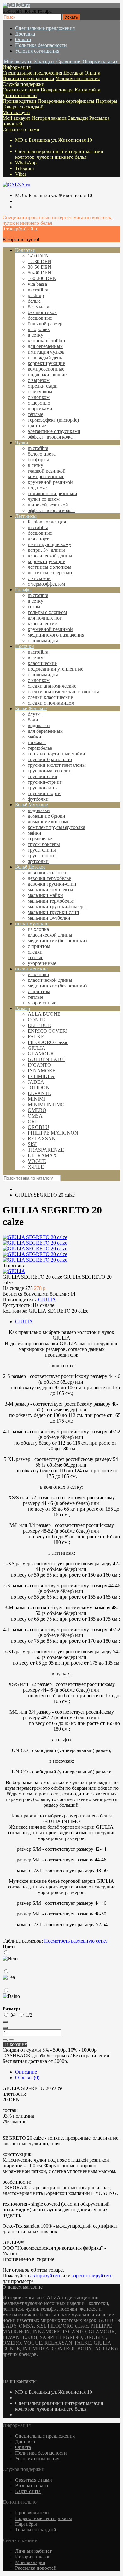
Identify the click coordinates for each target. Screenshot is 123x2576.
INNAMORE (42, 1071)
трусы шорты (42, 856)
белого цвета (42, 454)
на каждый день (45, 358)
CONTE (36, 1020)
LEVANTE (39, 1093)
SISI (32, 1144)
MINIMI (36, 1099)
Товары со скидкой (23, 107)
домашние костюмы (49, 822)
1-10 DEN (38, 256)
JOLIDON (39, 1088)
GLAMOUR (41, 1054)
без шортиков (42, 312)
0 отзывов (13, 1266)
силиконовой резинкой (53, 493)
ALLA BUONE (44, 1014)
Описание (26, 2072)
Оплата (23, 39)
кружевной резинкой (50, 482)
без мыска (38, 307)
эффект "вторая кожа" (51, 437)
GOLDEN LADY (46, 1059)
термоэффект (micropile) (53, 420)
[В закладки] (5, 2040)
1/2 (29, 2015)
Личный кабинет (33, 2551)
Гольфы (23, 590)
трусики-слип (43, 776)
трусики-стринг (45, 782)
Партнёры (106, 101)
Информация (17, 67)
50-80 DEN (40, 273)
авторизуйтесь (46, 2276)
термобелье (40, 748)
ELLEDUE (39, 1025)
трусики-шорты (45, 793)
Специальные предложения (45, 28)
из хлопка (38, 929)
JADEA (36, 1082)
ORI (32, 1122)
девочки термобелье (49, 878)
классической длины (50, 556)
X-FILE (36, 1167)
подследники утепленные (56, 669)
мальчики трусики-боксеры (57, 907)
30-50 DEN (40, 267)
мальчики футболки (49, 918)
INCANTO (39, 1065)
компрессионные (46, 369)
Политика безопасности (41, 45)
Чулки (22, 442)
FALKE (36, 1037)
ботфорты (38, 459)
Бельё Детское (30, 867)
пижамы (37, 742)
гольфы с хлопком (47, 612)
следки (35, 952)
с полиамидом (43, 641)
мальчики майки (45, 895)
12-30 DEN (40, 261)
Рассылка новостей (36, 2568)
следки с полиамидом (51, 703)
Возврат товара (57, 90)
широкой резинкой (48, 505)
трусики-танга (43, 788)
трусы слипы (42, 850)
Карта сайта (88, 90)
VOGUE (37, 1161)
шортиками (40, 409)
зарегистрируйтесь (92, 2276)
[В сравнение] (11, 2040)
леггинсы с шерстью (50, 573)
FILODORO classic (48, 1042)
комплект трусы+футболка (56, 827)
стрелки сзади (43, 386)
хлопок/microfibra (46, 341)
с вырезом (39, 380)
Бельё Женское (31, 708)
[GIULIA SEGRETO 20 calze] (35, 1237)
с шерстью (39, 403)
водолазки (39, 725)
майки (35, 737)
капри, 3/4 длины (46, 550)
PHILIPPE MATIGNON (53, 1133)
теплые (35, 957)
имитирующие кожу (50, 544)
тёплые (35, 414)
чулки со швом (44, 499)
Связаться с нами (21, 90)
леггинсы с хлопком (50, 567)
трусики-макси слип (50, 771)
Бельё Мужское (32, 805)
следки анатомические (52, 686)
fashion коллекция (47, 522)
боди (33, 720)
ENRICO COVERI (48, 1031)
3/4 (14, 2015)
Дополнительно (20, 95)
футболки (38, 799)
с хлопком (39, 397)
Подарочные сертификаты (66, 101)
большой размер (45, 324)
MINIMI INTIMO (46, 1105)
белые (34, 301)
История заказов (49, 118)
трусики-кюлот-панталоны (57, 765)
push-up (36, 295)
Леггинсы (26, 516)
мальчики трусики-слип (53, 912)
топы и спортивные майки (56, 754)
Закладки (78, 118)
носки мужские (32, 923)
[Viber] (8, 2376)
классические (42, 624)
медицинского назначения (56, 635)
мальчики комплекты (50, 890)
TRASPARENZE (46, 1150)
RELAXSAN (42, 1139)
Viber (21, 174)
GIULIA (37, 1048)
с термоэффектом (46, 584)
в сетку (35, 335)
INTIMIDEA (41, 1076)
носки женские (31, 969)
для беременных (45, 346)
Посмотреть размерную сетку (76, 1941)
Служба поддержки (23, 84)
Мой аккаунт (16, 112)
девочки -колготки (48, 873)
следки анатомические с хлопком (64, 691)
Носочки (25, 646)
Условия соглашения (37, 51)
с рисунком (40, 392)
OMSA (35, 1116)
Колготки (25, 250)
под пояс (37, 488)
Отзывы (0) (27, 2078)
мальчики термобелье (51, 901)
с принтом (39, 946)
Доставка (25, 34)
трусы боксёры (44, 844)
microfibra (38, 290)
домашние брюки (47, 816)
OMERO (37, 1110)
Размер (23, 1008)
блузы (34, 714)
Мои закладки (30, 2562)
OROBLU (38, 1127)
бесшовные (40, 318)
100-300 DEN (42, 278)
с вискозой (39, 578)
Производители (19, 101)
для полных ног (45, 618)
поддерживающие (47, 375)
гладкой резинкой (47, 471)
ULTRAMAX (42, 1155)
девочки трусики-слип (52, 884)
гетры (34, 607)
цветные (37, 426)
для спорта (39, 539)
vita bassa (37, 284)
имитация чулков (46, 352)
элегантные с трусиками (54, 431)
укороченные (42, 963)
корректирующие (46, 363)
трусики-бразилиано (50, 759)
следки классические (50, 697)
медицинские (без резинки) (57, 940)
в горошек (39, 329)
